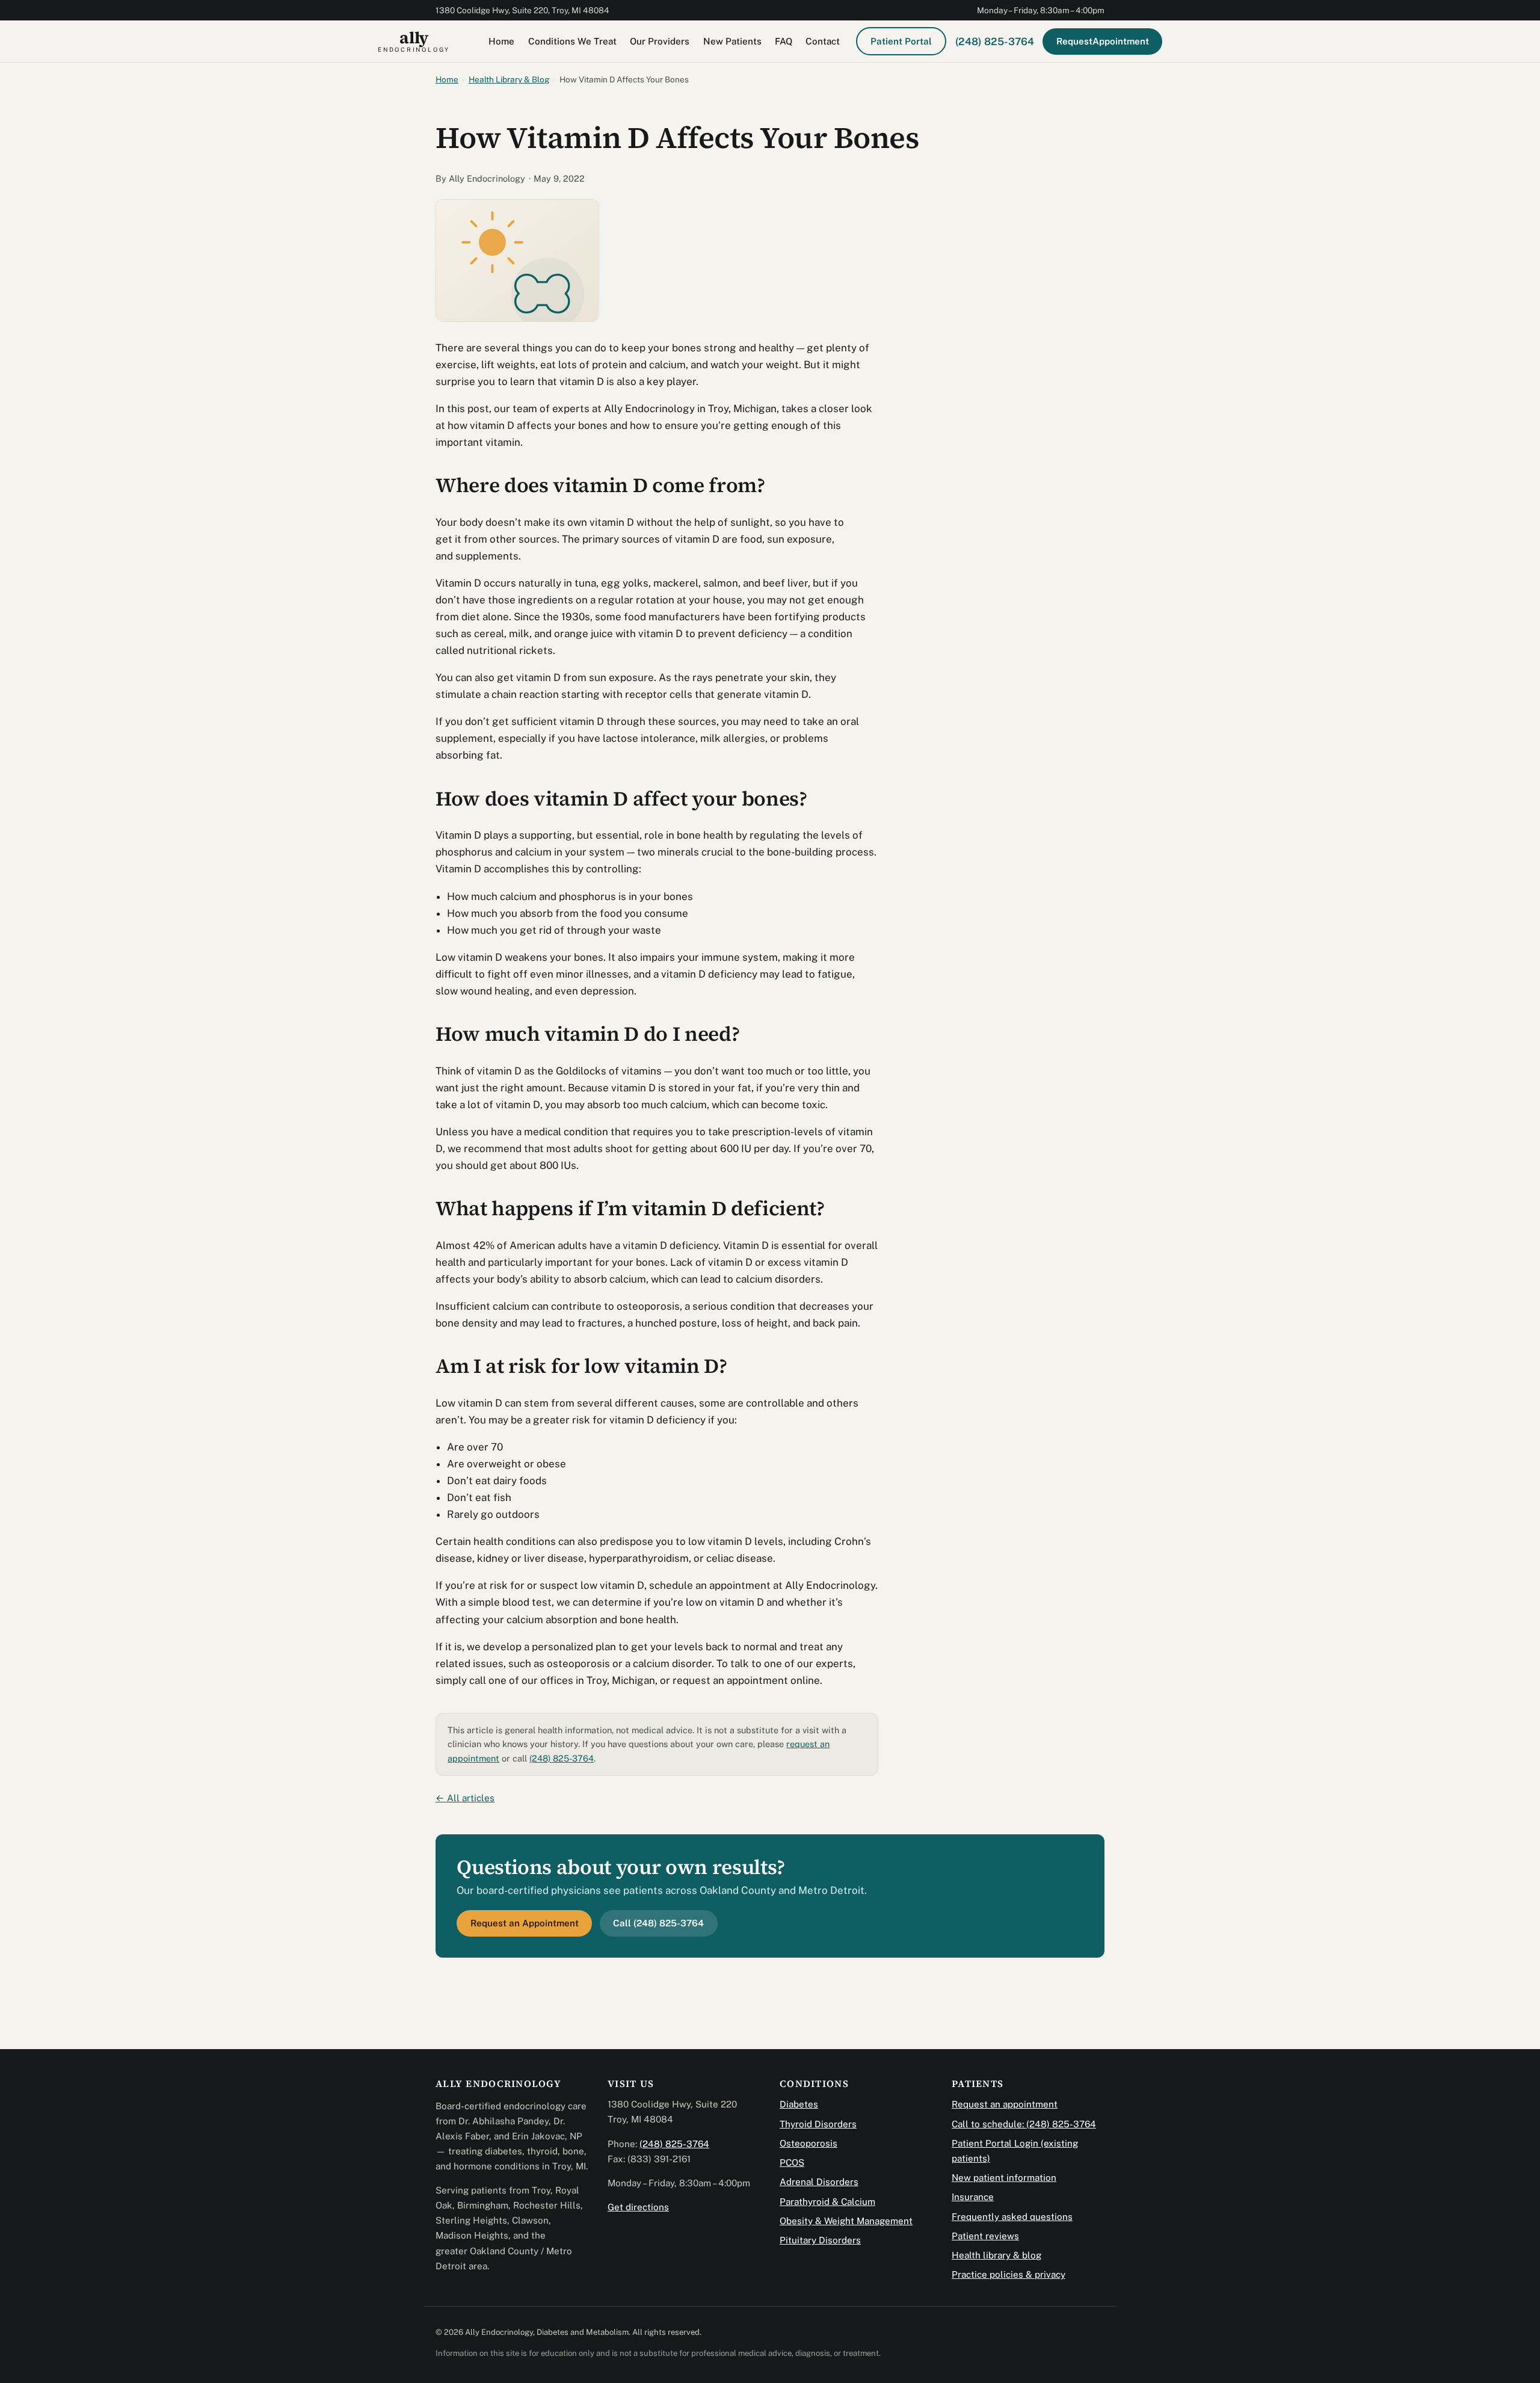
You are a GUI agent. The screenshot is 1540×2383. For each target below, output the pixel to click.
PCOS (792, 2163)
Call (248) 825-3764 (658, 1923)
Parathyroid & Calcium (827, 2202)
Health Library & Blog (509, 79)
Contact (823, 41)
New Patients (732, 41)
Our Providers (660, 41)
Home (501, 41)
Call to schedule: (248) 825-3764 (1024, 2124)
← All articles (465, 1798)
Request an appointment (1005, 2104)
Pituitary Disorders (820, 2240)
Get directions (638, 2207)
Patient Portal (901, 41)
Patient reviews (985, 2236)
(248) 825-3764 (995, 41)
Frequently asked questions (1012, 2217)
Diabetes (799, 2104)
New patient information (1004, 2178)
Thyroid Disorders (818, 2124)
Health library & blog (996, 2255)
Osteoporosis (808, 2143)
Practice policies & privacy (1009, 2274)
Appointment (1103, 41)
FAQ (784, 41)
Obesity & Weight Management (846, 2221)
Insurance (973, 2197)
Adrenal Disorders (819, 2182)
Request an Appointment (525, 1923)
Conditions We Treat (572, 41)
